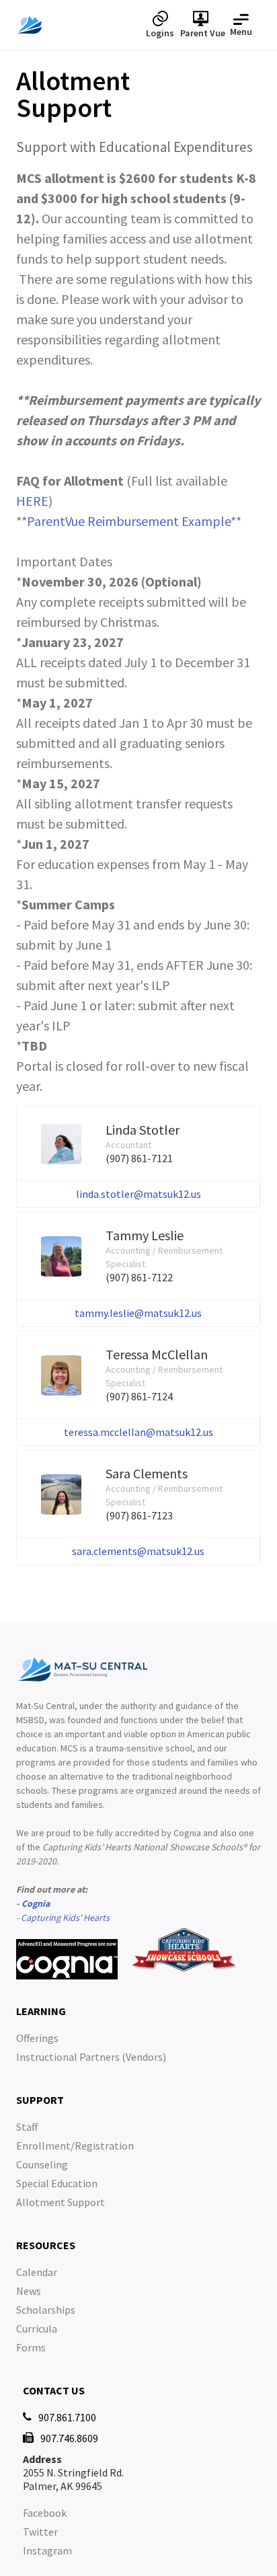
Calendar (37, 2272)
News (29, 2291)
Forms (31, 2347)
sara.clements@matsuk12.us (138, 1551)
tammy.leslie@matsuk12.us (138, 1313)
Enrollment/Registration (75, 2146)
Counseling (42, 2164)
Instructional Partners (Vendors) (91, 2057)
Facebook (45, 2513)
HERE (32, 501)
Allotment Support (61, 2202)
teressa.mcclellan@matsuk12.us (138, 1432)
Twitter (40, 2532)
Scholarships (46, 2310)
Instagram (47, 2550)
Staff (27, 2127)
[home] (78, 25)
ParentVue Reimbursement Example (129, 521)
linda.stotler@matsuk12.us (138, 1194)
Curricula (37, 2328)
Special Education (57, 2183)
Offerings (37, 2038)
